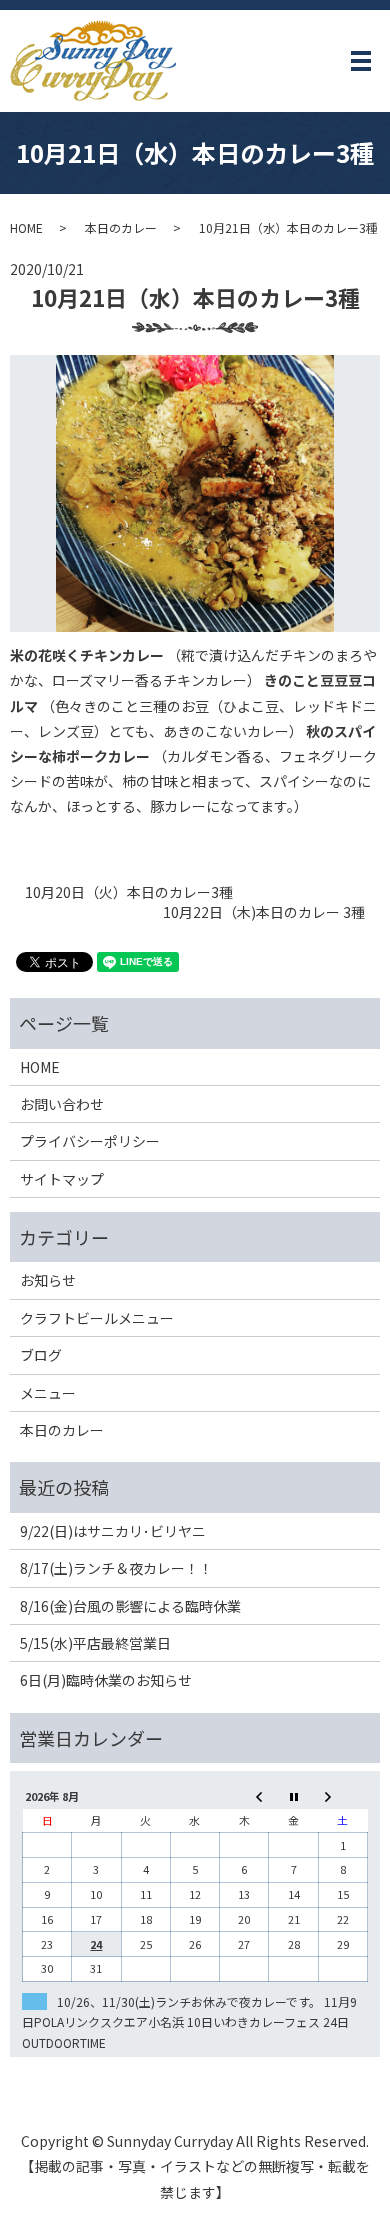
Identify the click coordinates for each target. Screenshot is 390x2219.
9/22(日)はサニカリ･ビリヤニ (113, 1531)
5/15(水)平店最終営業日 (95, 1643)
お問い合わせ (62, 1104)
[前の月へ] (244, 1796)
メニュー (48, 1393)
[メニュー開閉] (361, 61)
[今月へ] (293, 1796)
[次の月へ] (342, 1796)
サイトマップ (62, 1179)
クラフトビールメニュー (97, 1318)
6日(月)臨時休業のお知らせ (106, 1680)
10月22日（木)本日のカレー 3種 (264, 912)
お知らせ (48, 1280)
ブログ (41, 1355)
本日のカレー (121, 227)
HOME (26, 227)
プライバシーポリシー (90, 1141)
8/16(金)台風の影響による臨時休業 (130, 1606)
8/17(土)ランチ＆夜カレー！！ (116, 1568)
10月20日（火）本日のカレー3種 (129, 892)
